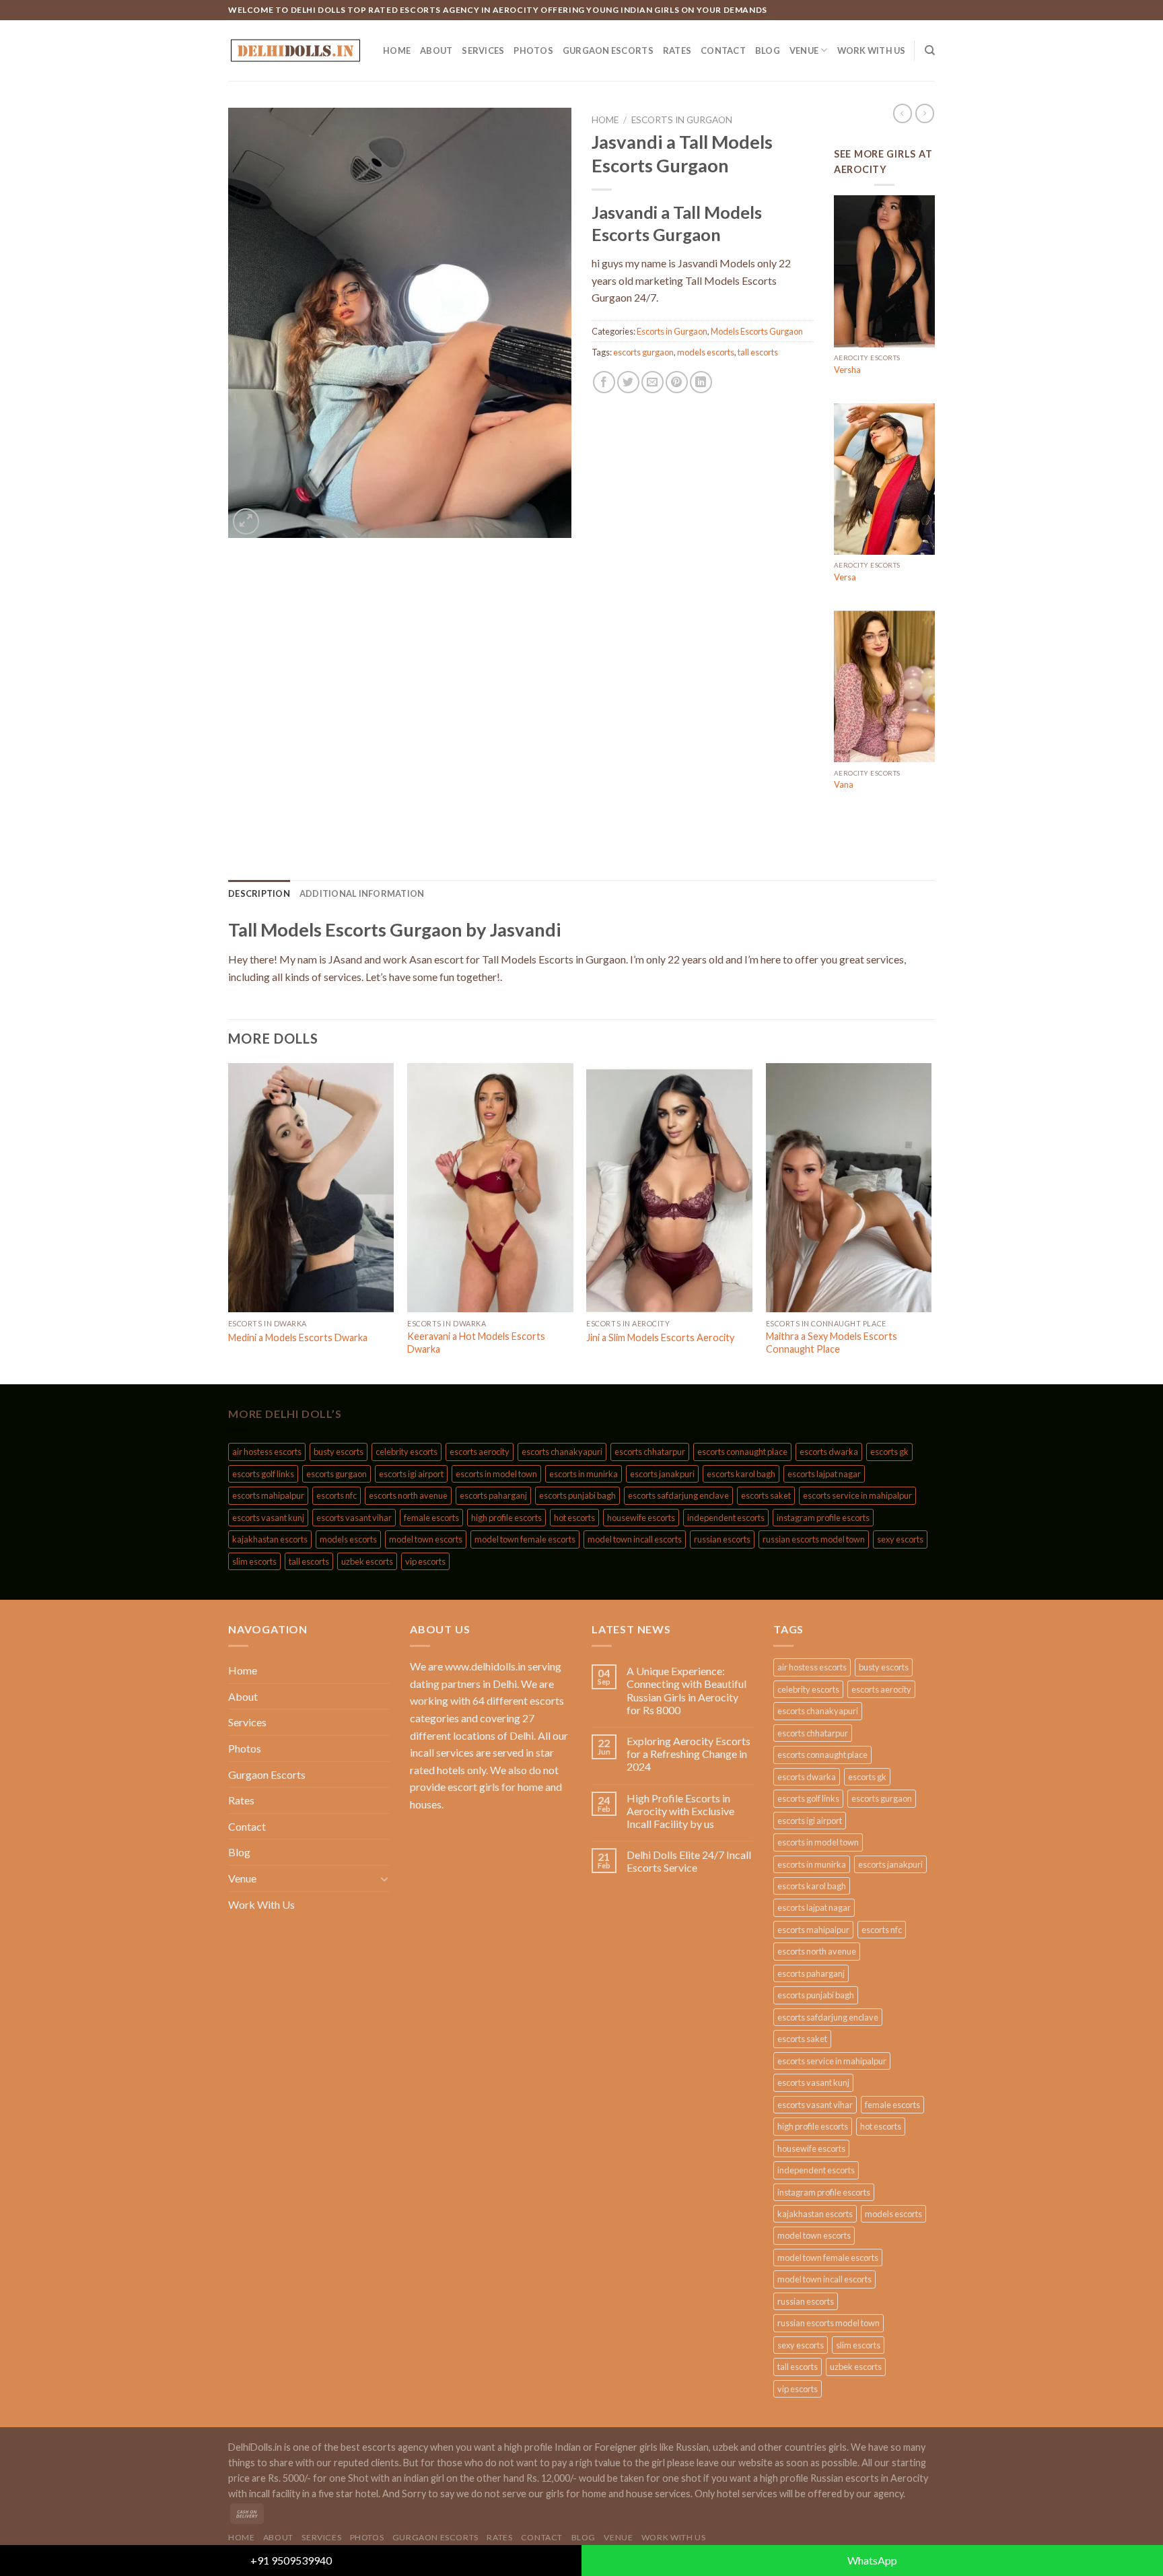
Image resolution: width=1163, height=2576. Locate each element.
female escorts (431, 1518)
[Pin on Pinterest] (677, 382)
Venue (804, 50)
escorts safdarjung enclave (678, 1495)
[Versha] (884, 271)
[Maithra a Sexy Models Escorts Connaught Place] (849, 1188)
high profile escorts (506, 1518)
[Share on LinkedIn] (701, 382)
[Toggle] (384, 1878)
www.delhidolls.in (485, 1666)
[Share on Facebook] (604, 382)
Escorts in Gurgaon (682, 120)
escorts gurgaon (643, 352)
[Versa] (884, 479)
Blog (768, 50)
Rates (677, 50)
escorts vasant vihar (354, 1518)
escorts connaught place (742, 1452)
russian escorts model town (814, 1539)
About (436, 50)
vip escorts (425, 1561)
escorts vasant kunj (268, 1518)
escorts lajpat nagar (824, 1474)
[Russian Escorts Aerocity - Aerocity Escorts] (295, 50)
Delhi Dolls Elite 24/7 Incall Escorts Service (689, 1861)
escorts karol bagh (741, 1474)
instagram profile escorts (823, 1518)
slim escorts (254, 1561)
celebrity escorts (407, 1452)
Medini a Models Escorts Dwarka (298, 1337)
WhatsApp (872, 2560)
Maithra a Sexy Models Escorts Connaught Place (832, 1343)
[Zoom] (246, 521)
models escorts (706, 352)
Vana (844, 784)
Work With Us (872, 50)
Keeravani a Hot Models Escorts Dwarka (476, 1343)
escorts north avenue (408, 1495)
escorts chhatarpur (650, 1452)
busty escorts (339, 1452)
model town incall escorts (635, 1539)
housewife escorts (641, 1518)
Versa (845, 577)
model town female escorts (525, 1539)
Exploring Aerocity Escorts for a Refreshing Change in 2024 (689, 1754)
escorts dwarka (829, 1452)
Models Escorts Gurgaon (757, 331)
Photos (533, 50)
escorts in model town (496, 1474)
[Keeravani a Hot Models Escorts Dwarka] (490, 1188)
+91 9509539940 (291, 2560)
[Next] (931, 1222)
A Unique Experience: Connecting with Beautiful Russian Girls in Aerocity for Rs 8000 (686, 1690)
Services (483, 50)
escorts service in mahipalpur (857, 1495)
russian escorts (722, 1539)
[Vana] (884, 687)
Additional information (362, 893)
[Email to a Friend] (653, 382)
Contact (723, 50)
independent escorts (726, 1518)
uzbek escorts (367, 1561)
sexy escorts (900, 1539)
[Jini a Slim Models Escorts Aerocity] (669, 1188)
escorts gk (889, 1452)
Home (397, 50)
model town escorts (426, 1539)
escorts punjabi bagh (577, 1495)
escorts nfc (337, 1495)
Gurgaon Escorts (608, 50)
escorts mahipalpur (268, 1495)
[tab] (259, 893)
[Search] (930, 50)
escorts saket (766, 1495)
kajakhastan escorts (270, 1539)
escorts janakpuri (662, 1474)
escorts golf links (263, 1474)
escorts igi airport (411, 1474)
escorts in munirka (584, 1474)
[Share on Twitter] (628, 382)
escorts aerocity (480, 1452)
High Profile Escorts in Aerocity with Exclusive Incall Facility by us (680, 1811)
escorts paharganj (493, 1495)
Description (259, 893)
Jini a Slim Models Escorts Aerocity (660, 1337)
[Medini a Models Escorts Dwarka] (311, 1188)
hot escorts (574, 1518)
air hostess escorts (267, 1452)
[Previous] (229, 1222)
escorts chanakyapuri (562, 1452)
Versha (847, 370)
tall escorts (758, 352)
